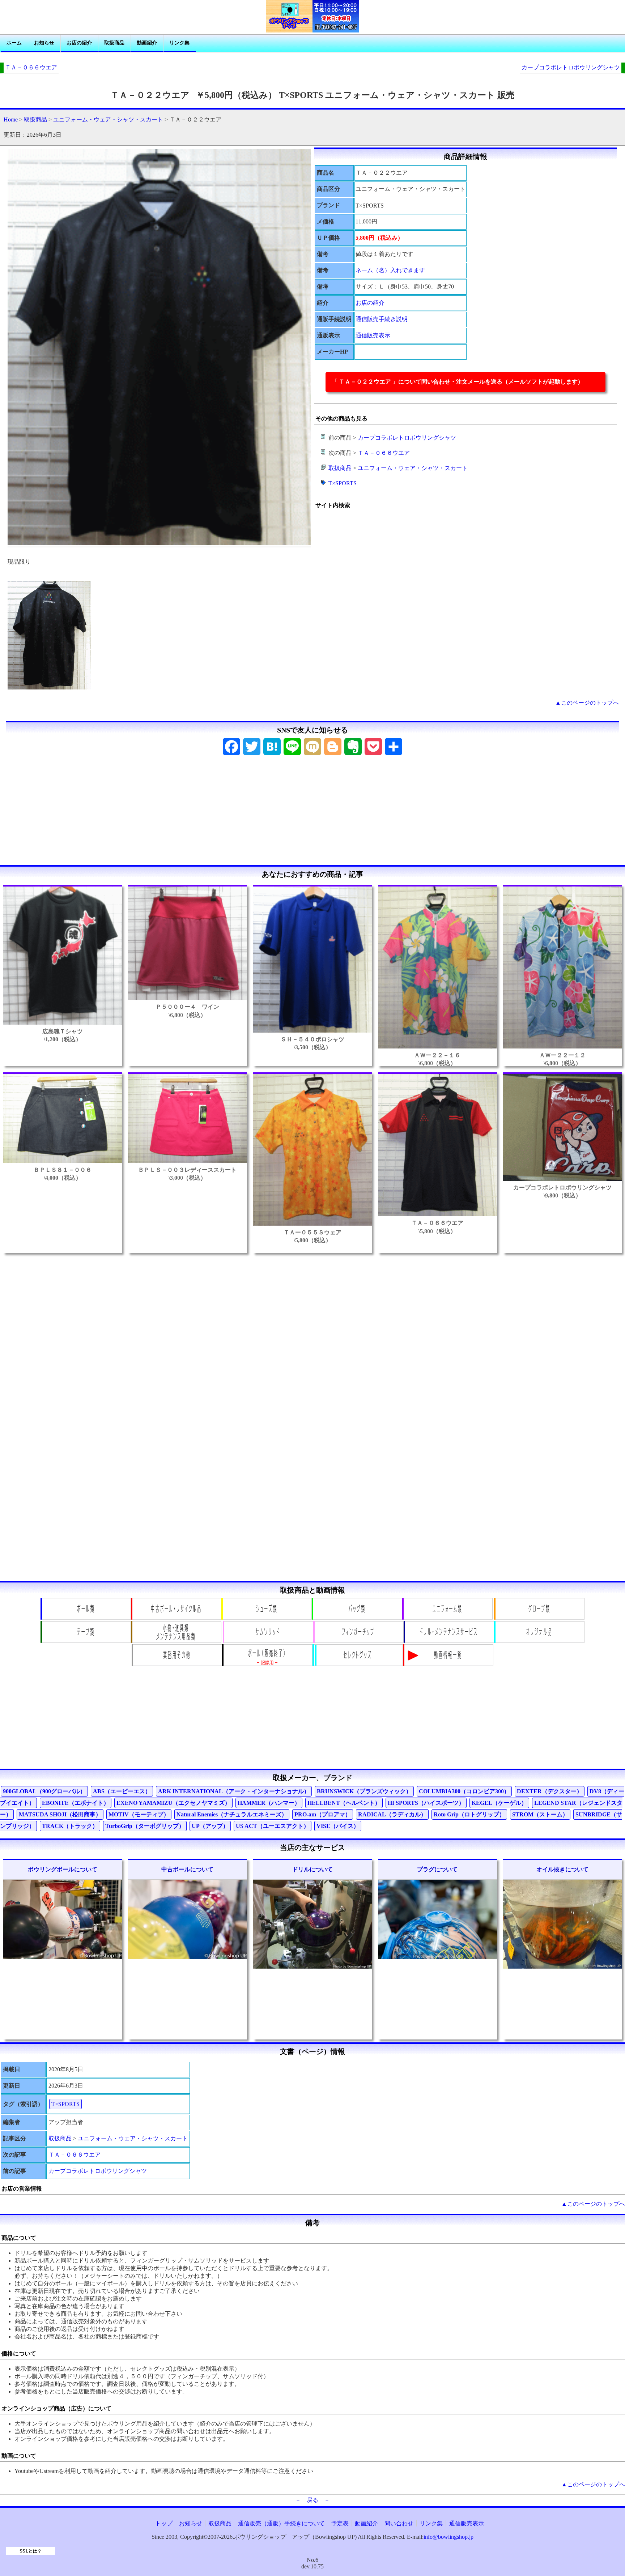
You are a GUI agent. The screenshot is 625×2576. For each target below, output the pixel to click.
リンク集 (179, 43)
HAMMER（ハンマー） (269, 1803)
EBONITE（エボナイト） (76, 1803)
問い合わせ (399, 2523)
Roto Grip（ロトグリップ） (469, 1814)
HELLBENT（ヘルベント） (344, 1803)
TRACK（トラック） (70, 1826)
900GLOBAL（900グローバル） (44, 1791)
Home (11, 119)
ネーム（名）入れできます (390, 270)
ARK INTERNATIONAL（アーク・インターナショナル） (234, 1791)
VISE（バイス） (338, 1826)
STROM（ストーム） (540, 1814)
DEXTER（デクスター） (550, 1791)
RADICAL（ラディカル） (392, 1814)
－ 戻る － (312, 2500)
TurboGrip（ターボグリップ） (145, 1826)
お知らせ (44, 43)
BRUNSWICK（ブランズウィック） (364, 1791)
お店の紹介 (79, 43)
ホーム (14, 43)
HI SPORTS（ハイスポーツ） (426, 1803)
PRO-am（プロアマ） (323, 1814)
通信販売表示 (373, 335)
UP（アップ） (210, 1826)
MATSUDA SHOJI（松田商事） (60, 1814)
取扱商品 (114, 43)
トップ (164, 2523)
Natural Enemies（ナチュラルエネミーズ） (232, 1814)
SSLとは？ (31, 2551)
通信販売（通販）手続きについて (281, 2523)
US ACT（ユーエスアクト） (273, 1826)
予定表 (340, 2523)
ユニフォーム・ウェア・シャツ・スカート (108, 119)
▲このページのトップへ (587, 703)
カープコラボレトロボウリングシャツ (571, 67)
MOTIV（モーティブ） (139, 1814)
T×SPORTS (343, 483)
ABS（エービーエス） (122, 1791)
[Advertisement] (312, 813)
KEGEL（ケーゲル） (499, 1803)
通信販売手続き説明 (382, 319)
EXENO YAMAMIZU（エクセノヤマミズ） (173, 1803)
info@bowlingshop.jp (448, 2537)
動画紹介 (147, 43)
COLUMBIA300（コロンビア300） (464, 1791)
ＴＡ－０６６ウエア (31, 67)
